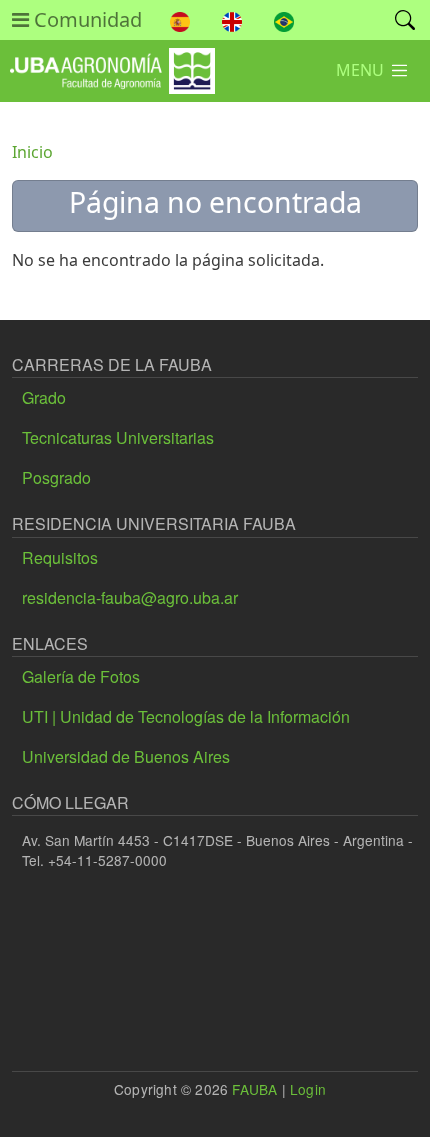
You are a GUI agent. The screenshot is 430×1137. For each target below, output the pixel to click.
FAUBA (254, 1089)
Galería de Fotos (81, 676)
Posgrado (56, 477)
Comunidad (85, 19)
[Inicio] (107, 62)
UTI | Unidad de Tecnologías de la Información (186, 716)
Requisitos (60, 557)
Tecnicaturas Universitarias (118, 437)
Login (308, 1089)
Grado (44, 397)
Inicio (32, 152)
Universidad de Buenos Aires (126, 756)
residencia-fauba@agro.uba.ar (130, 597)
